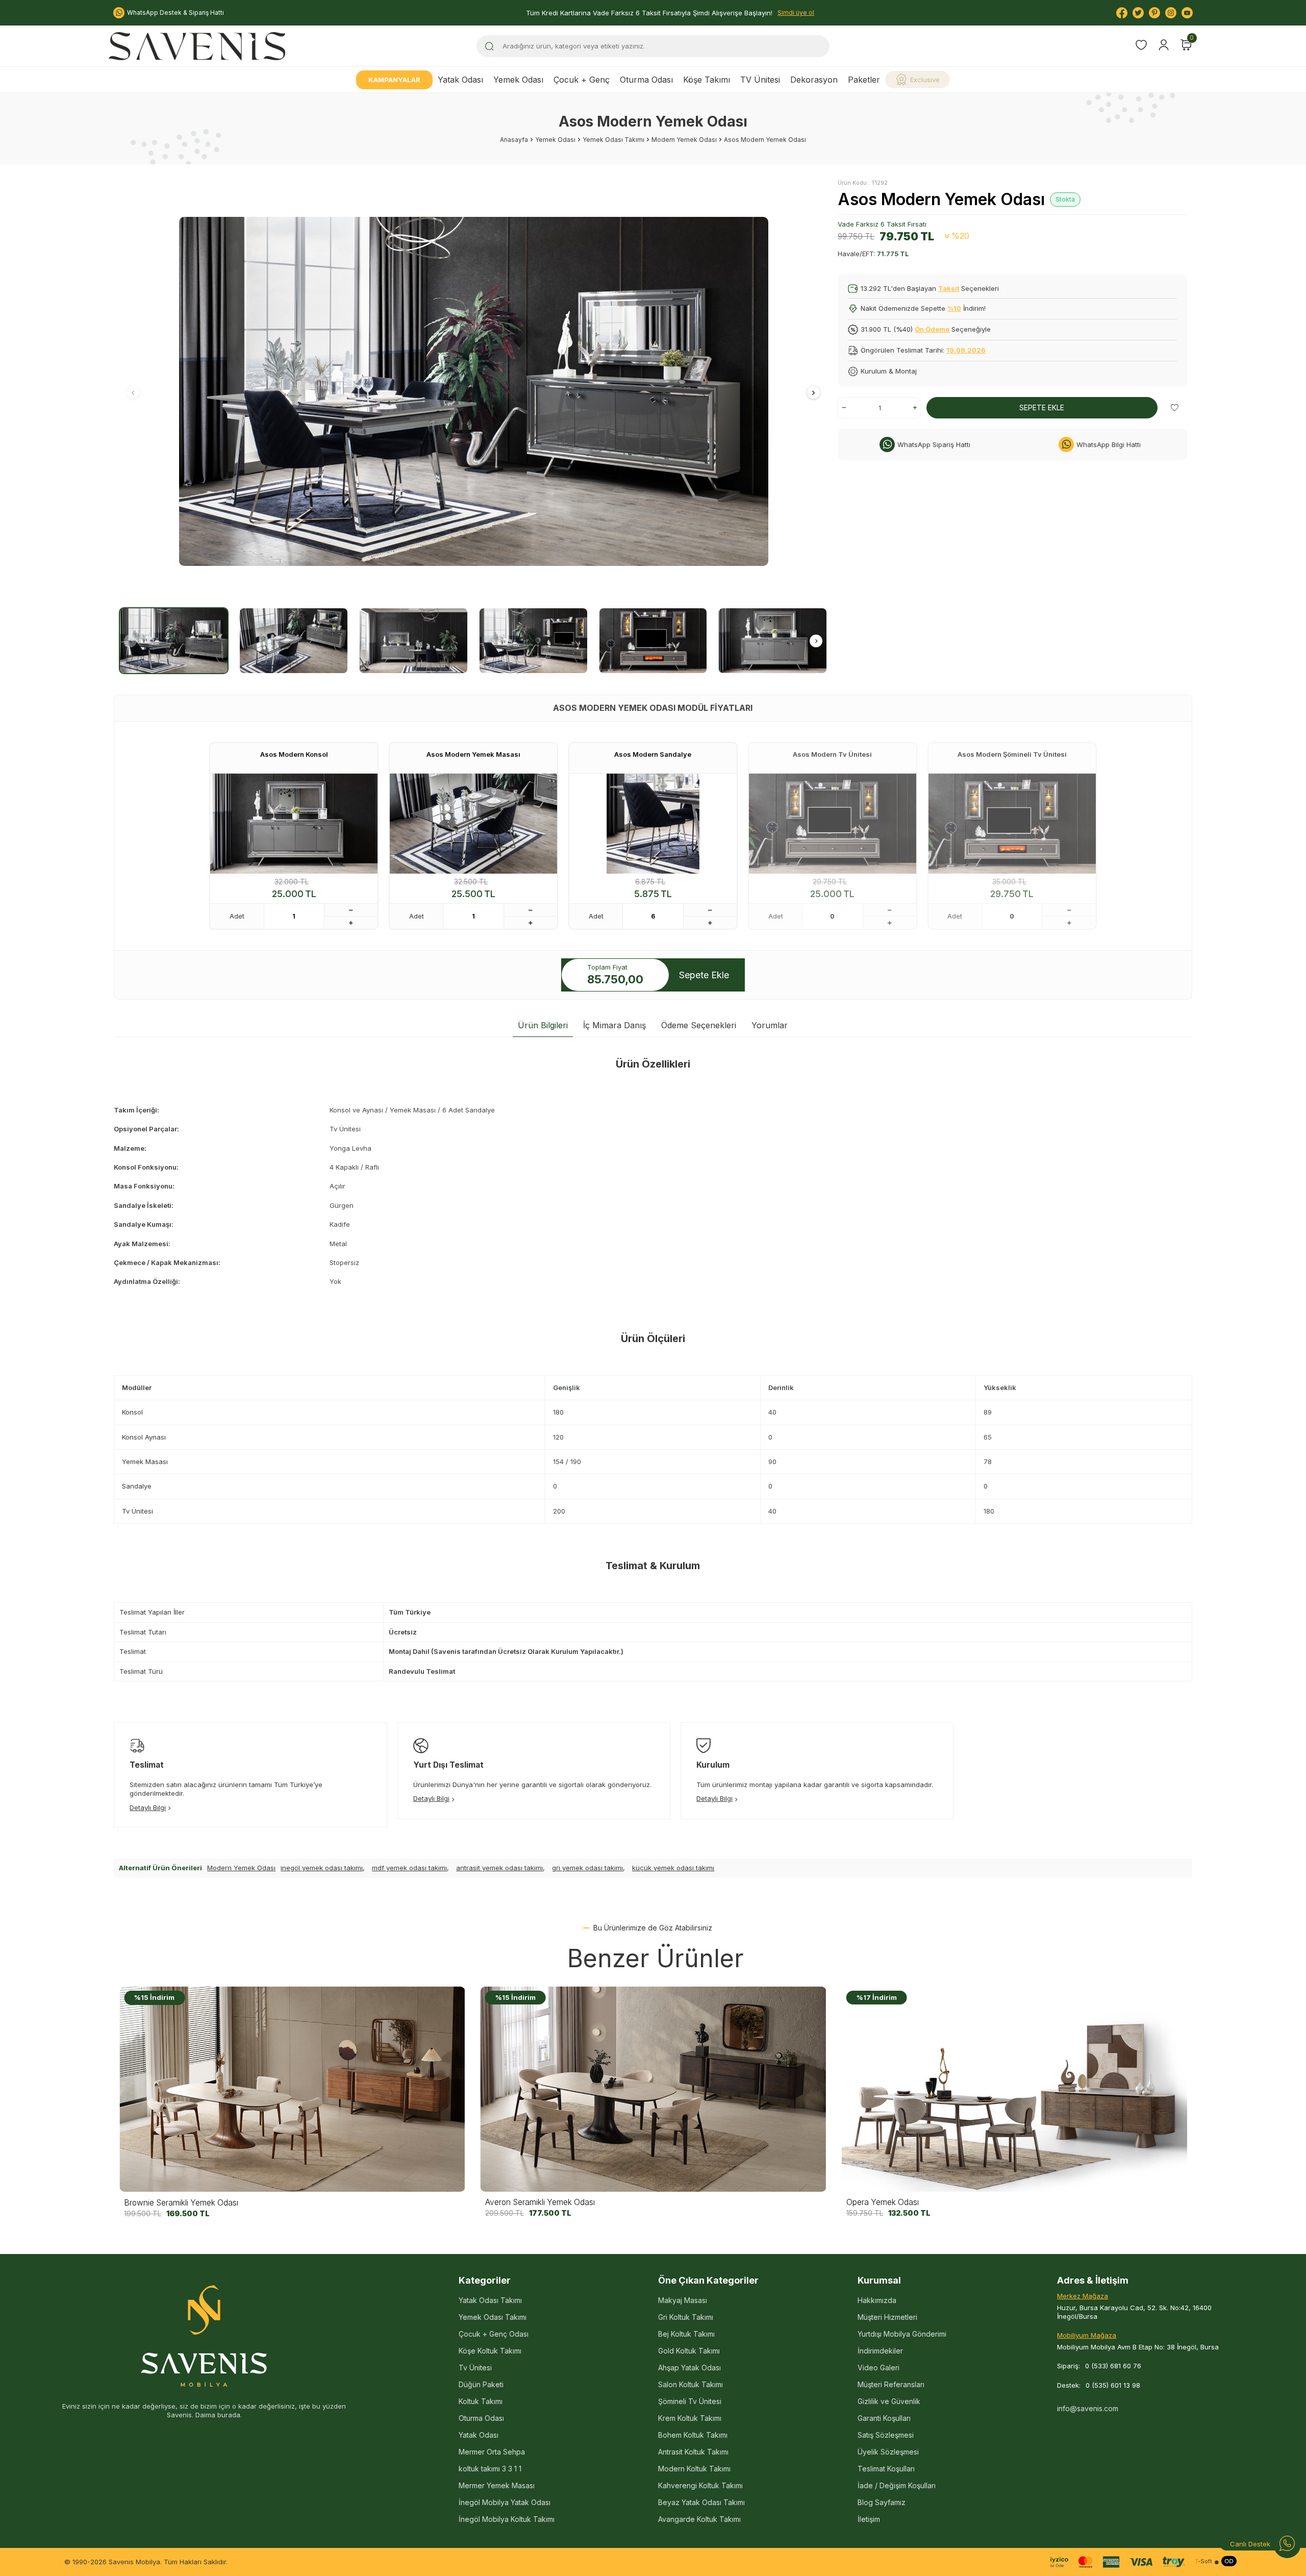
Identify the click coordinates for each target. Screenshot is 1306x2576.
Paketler (864, 80)
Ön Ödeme (932, 329)
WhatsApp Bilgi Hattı (1109, 444)
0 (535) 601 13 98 (1113, 2385)
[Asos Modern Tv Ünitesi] (833, 824)
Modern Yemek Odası (684, 140)
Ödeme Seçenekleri (699, 1025)
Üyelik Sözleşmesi (888, 2452)
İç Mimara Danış (614, 1025)
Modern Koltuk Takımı (694, 2469)
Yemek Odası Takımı (613, 140)
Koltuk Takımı (481, 2401)
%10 (954, 308)
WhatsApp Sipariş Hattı (934, 444)
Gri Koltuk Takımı (686, 2317)
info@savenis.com (1088, 2408)
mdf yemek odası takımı (409, 1868)
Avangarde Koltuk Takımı (699, 2519)
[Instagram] (1171, 13)
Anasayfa (514, 140)
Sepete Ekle (1042, 407)
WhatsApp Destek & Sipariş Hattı (175, 13)
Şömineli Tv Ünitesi (690, 2401)
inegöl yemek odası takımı (322, 1868)
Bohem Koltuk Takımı (693, 2435)
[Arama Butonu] (489, 46)
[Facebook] (1122, 13)
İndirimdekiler (880, 2351)
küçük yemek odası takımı (673, 1868)
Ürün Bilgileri (543, 1025)
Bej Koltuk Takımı (686, 2334)
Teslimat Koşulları (886, 2469)
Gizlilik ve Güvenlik (889, 2401)
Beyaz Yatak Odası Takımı (701, 2502)
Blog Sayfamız (882, 2502)
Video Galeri (878, 2368)
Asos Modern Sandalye (653, 754)
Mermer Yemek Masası (497, 2485)
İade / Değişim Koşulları (897, 2485)
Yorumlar (770, 1025)
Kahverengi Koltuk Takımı (700, 2485)
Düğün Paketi (481, 2384)
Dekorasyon (814, 80)
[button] (133, 392)
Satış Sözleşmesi (886, 2435)
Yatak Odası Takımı (490, 2300)
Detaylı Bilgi (148, 1807)
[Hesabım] (1164, 45)
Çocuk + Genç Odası (494, 2334)
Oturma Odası (646, 80)
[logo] (197, 46)
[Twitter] (1138, 13)
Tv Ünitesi (475, 2368)
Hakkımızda (877, 2300)
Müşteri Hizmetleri (887, 2317)
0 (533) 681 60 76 (1113, 2366)
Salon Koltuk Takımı (690, 2384)
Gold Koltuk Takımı (689, 2351)
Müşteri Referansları (891, 2384)
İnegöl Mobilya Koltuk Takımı (507, 2519)
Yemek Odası (518, 80)
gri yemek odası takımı (587, 1868)
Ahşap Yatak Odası (689, 2368)
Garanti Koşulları (884, 2418)
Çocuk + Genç (582, 80)
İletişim (869, 2519)
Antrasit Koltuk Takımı (693, 2452)
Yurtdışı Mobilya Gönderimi (902, 2334)
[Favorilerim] (1141, 46)
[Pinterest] (1154, 13)
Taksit (949, 288)
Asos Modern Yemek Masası (473, 754)
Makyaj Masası (683, 2300)
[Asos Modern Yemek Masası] (473, 824)
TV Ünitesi (760, 80)
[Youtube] (1187, 13)
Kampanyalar (394, 80)
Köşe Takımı (707, 80)
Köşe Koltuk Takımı (490, 2351)
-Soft (1203, 2561)
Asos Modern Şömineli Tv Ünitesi (1012, 754)
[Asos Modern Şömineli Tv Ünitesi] (1012, 824)
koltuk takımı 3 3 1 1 (490, 2469)
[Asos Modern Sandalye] (653, 824)
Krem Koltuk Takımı (690, 2418)
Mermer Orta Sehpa (492, 2452)
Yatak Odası (460, 80)
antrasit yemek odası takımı (499, 1868)
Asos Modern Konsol (294, 754)
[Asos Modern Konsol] (294, 824)
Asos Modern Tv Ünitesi (832, 754)
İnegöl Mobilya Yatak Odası (505, 2502)
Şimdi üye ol (796, 13)
